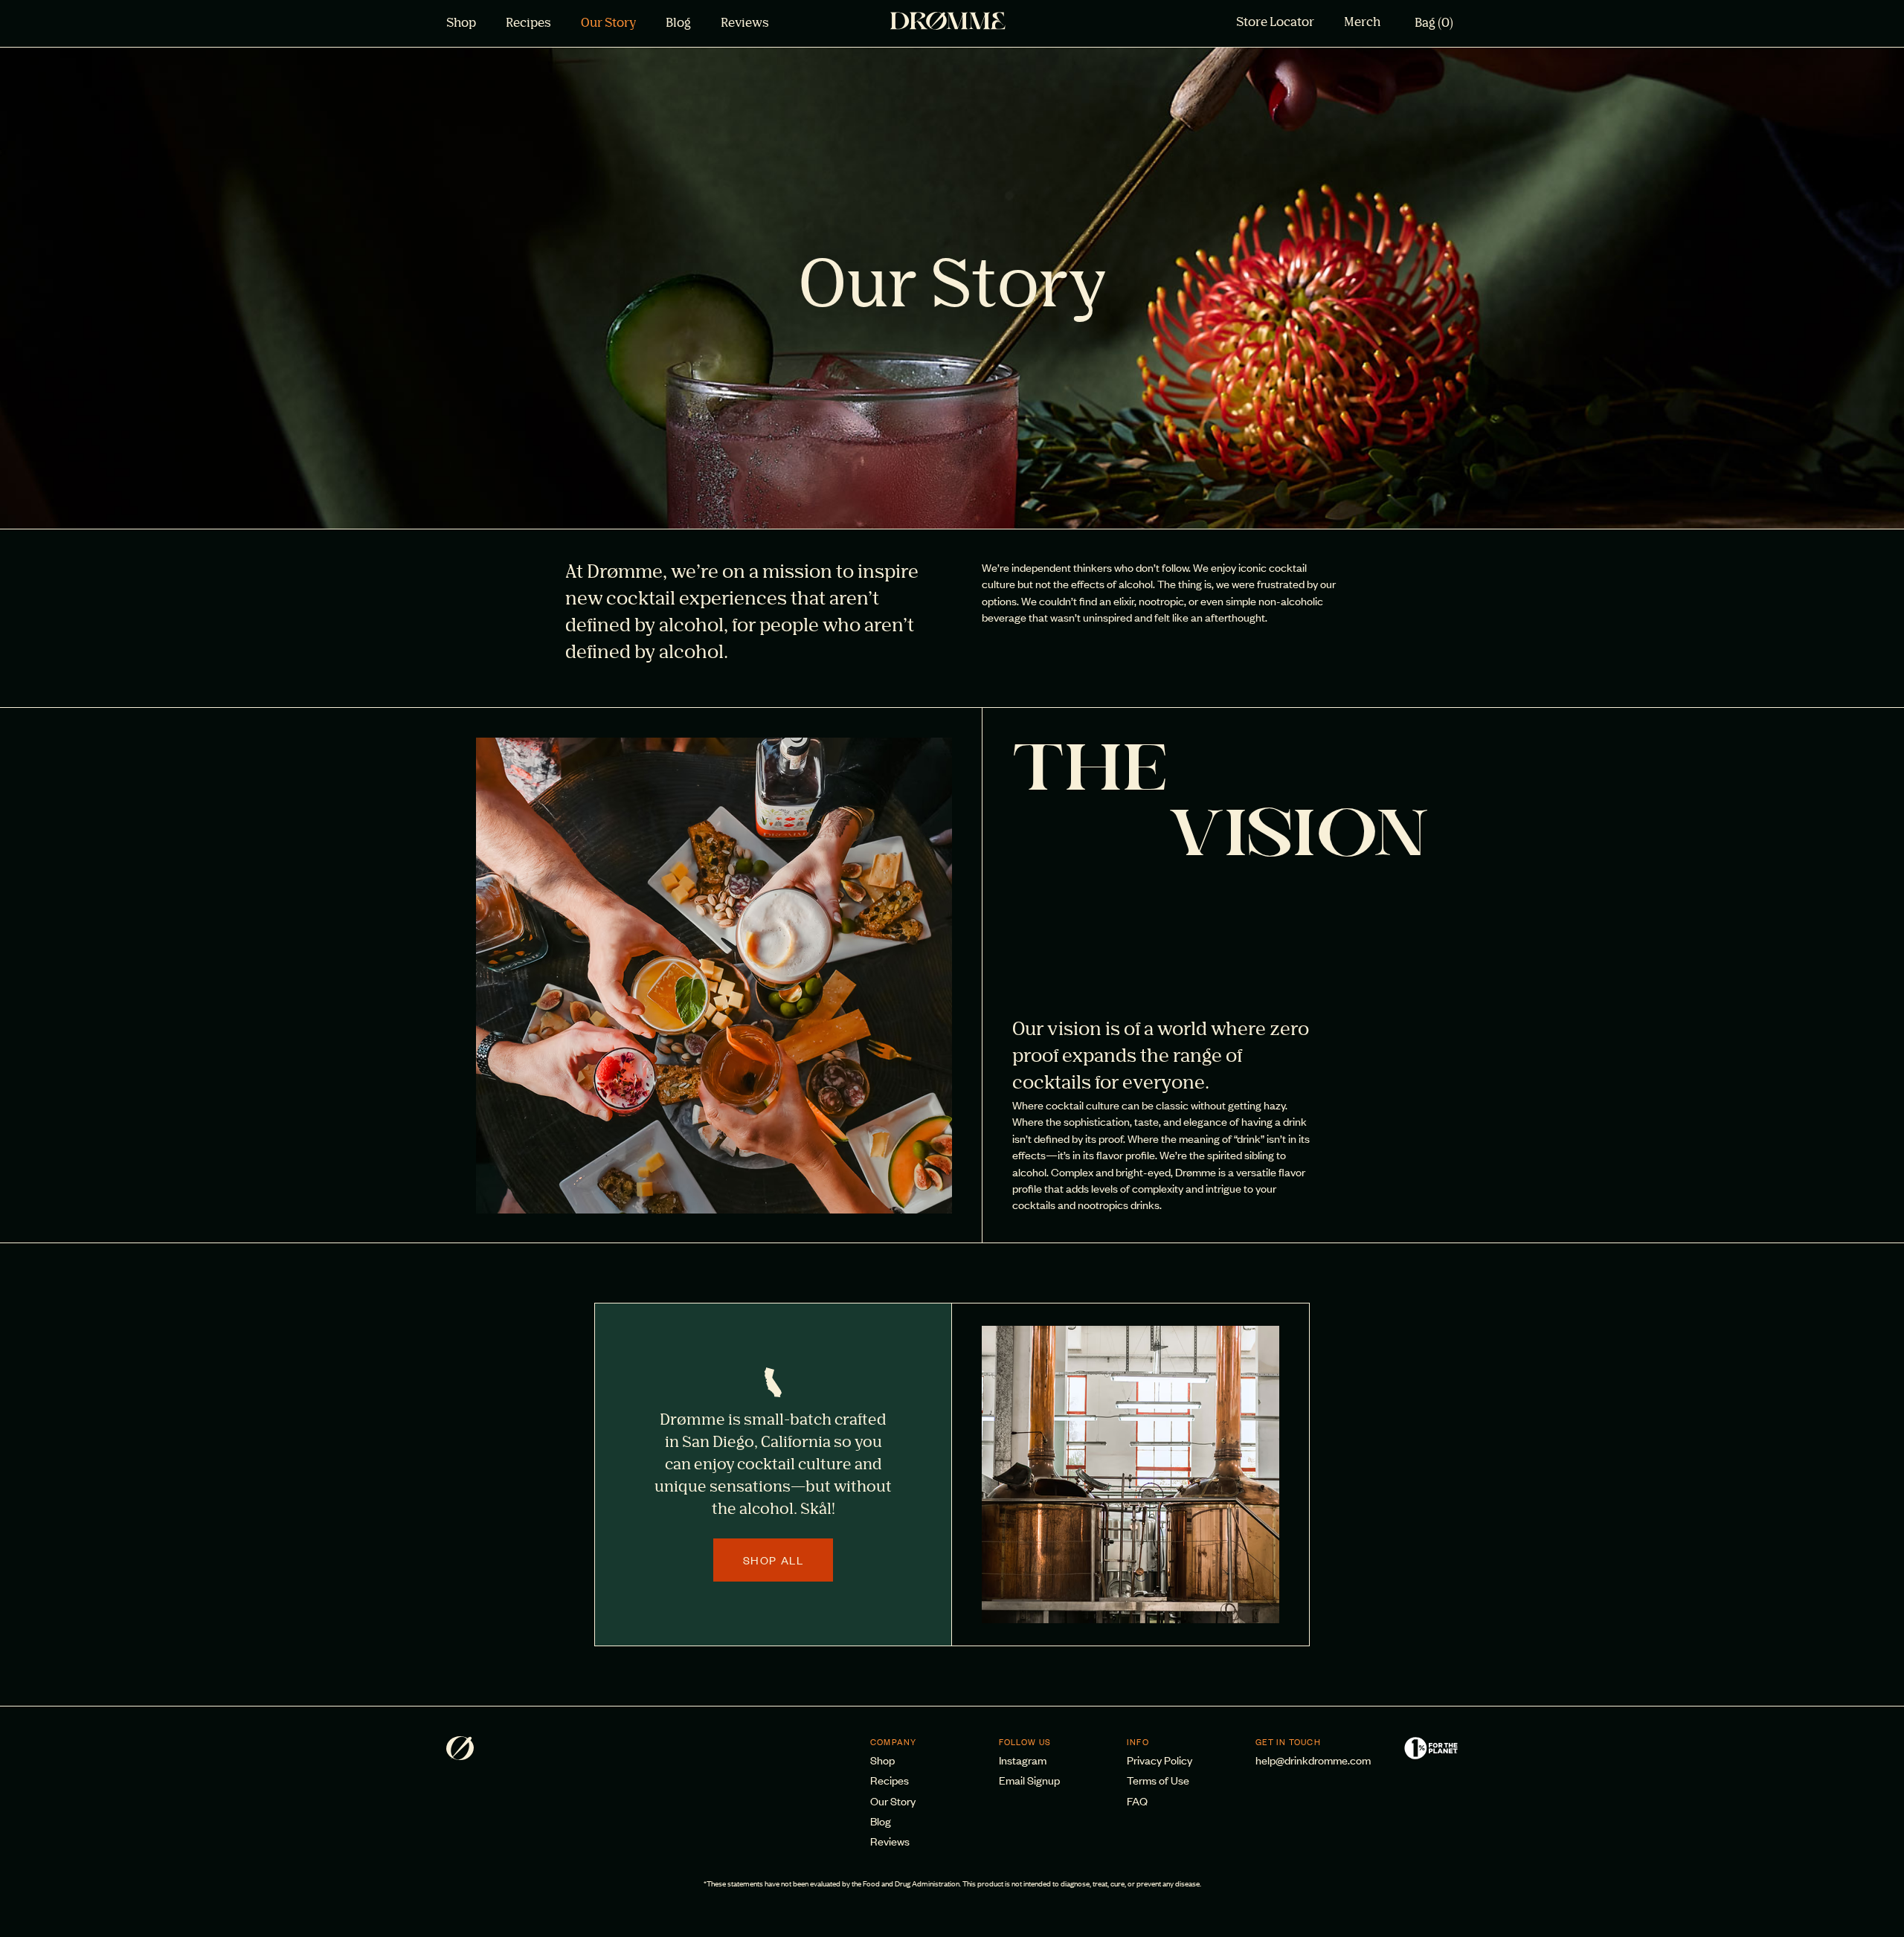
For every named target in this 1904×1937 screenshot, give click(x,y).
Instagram (1023, 1760)
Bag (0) (1434, 24)
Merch (1362, 23)
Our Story (608, 24)
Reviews (745, 24)
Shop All (773, 1560)
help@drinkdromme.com (1313, 1760)
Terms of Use (1158, 1780)
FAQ (1137, 1801)
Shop (461, 24)
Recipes (528, 24)
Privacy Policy (1160, 1760)
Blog (678, 24)
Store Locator (1275, 23)
